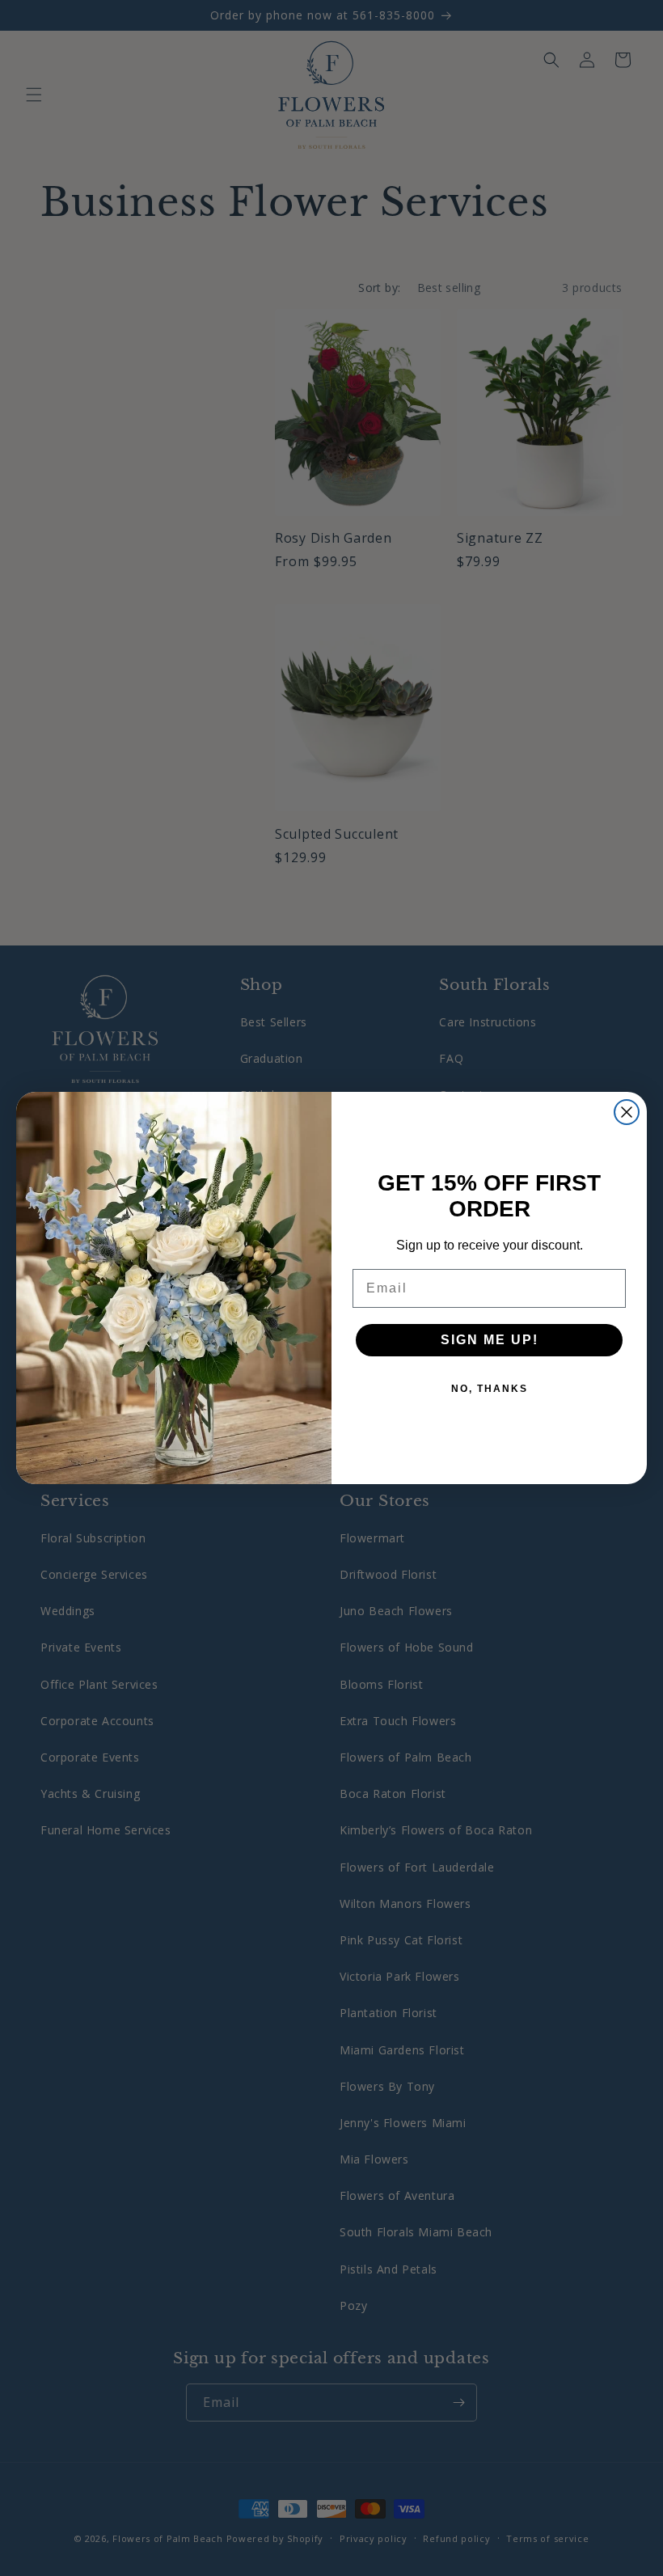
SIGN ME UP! (490, 1340)
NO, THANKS (490, 1389)
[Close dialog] (627, 1112)
